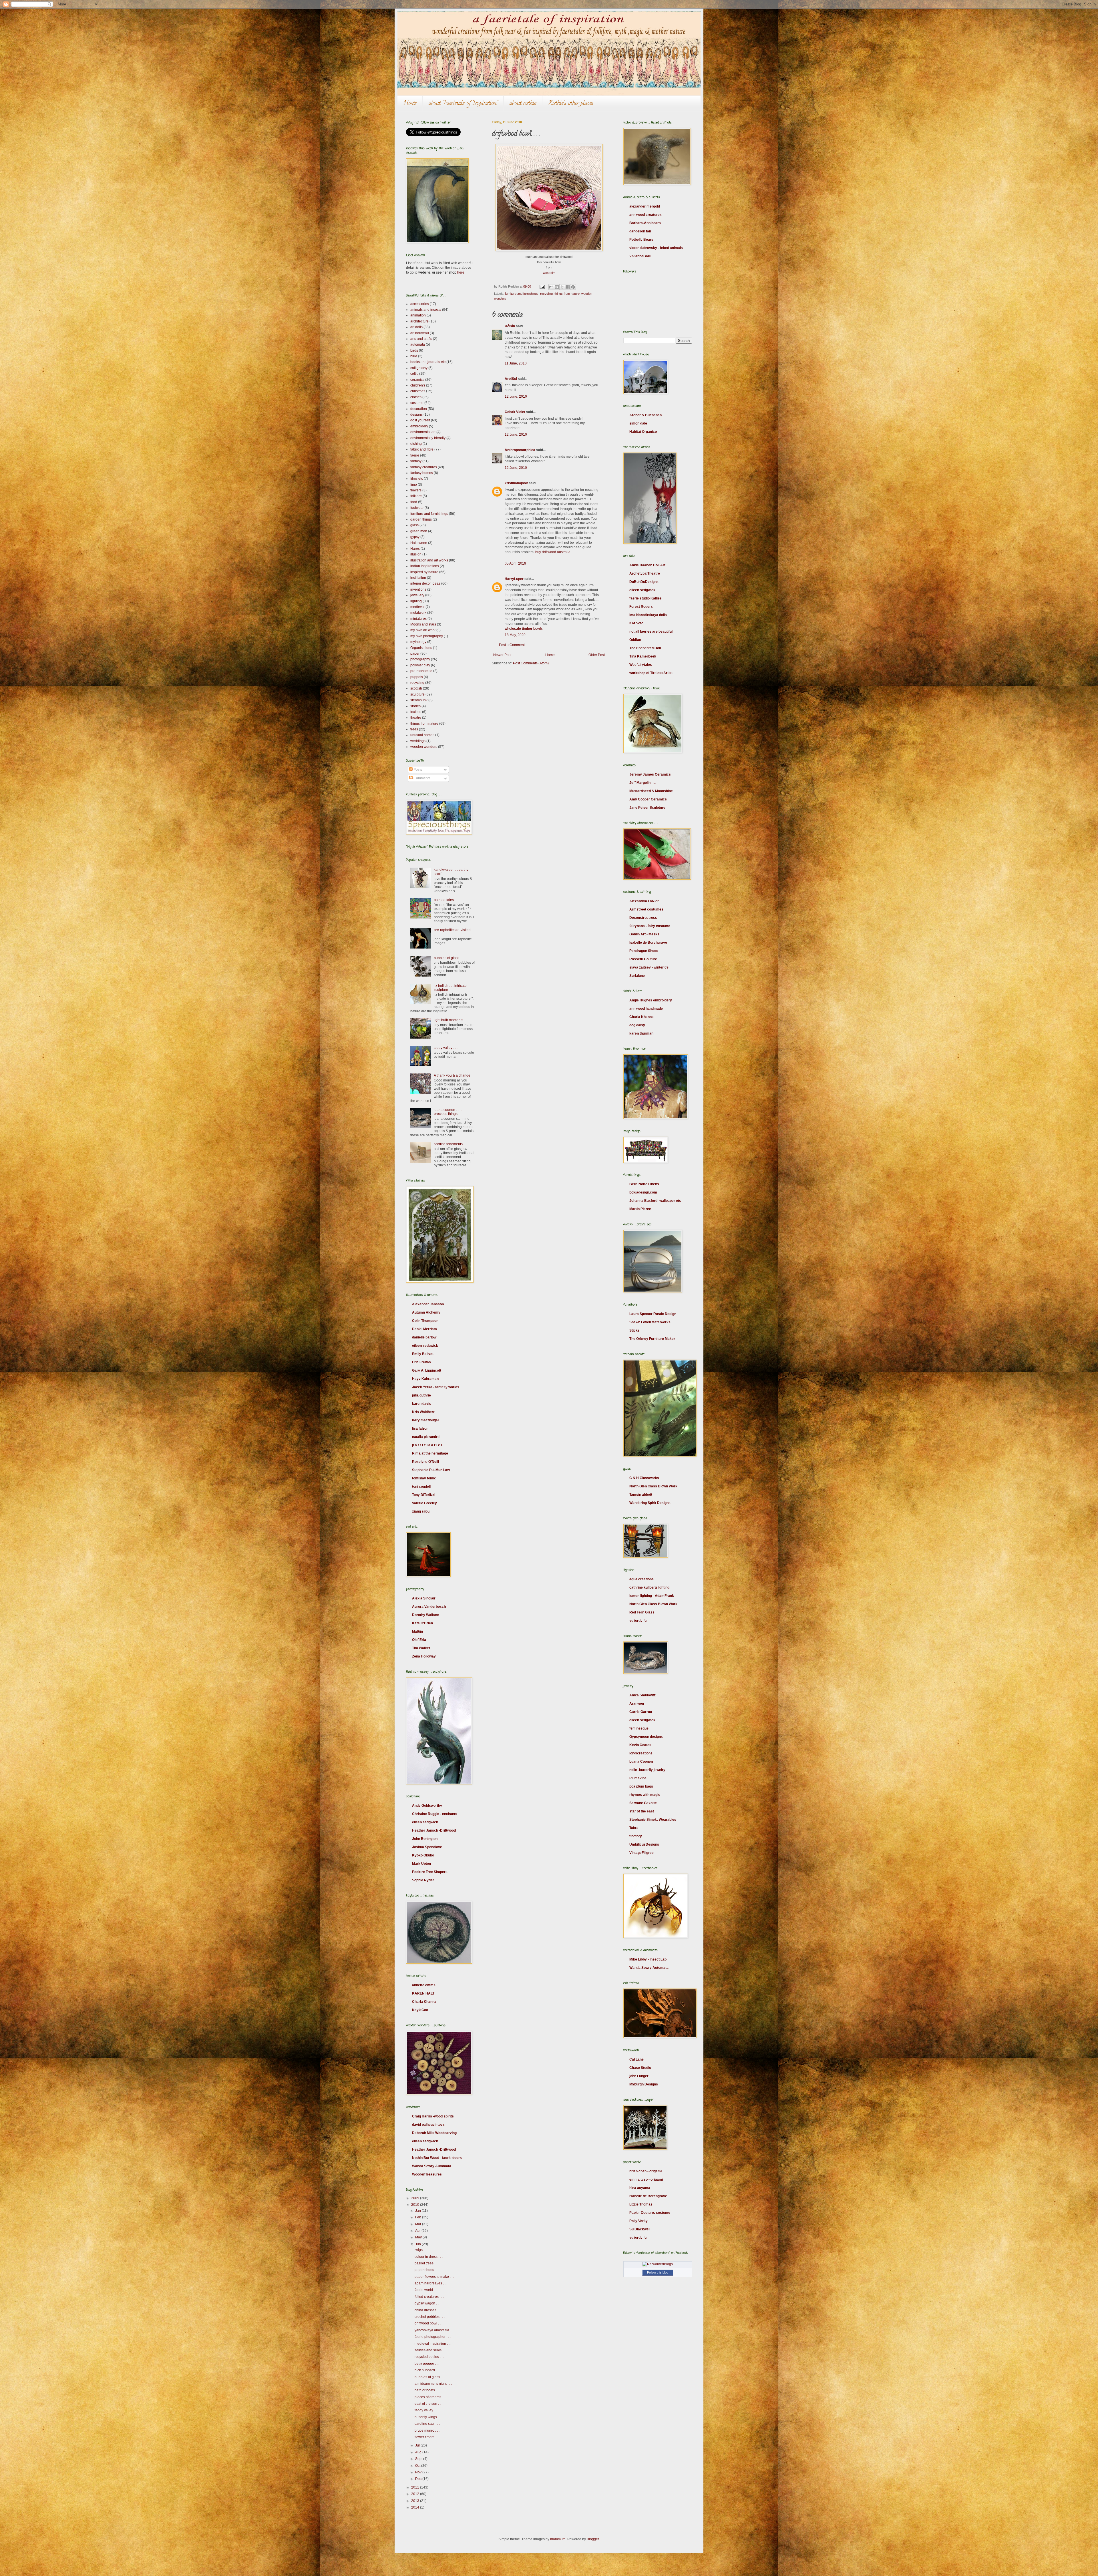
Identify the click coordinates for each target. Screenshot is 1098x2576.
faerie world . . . (426, 2290)
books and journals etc (428, 362)
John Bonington (425, 1839)
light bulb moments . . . (451, 1020)
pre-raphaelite (421, 671)
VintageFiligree (642, 1853)
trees (414, 729)
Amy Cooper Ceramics (648, 799)
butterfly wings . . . (428, 2417)
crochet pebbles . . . (430, 2317)
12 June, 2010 (516, 397)
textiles (416, 712)
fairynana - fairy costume (650, 926)
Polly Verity (638, 2221)
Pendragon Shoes (644, 951)
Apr (418, 2231)
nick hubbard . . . (427, 2370)
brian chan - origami (646, 2171)
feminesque (639, 1728)
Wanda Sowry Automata (432, 2166)
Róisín (510, 326)
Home (410, 104)
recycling (546, 294)
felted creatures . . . (429, 2297)
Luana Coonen (641, 1762)
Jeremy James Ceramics (650, 774)
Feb (419, 2217)
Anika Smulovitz (643, 1695)
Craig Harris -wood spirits (433, 2116)
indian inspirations (425, 566)
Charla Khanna (424, 2002)
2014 (416, 2507)
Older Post (597, 655)
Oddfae (635, 640)
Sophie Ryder (423, 1880)
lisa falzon (420, 1429)
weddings (418, 741)
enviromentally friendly (428, 438)
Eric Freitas (421, 1362)
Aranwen (637, 1704)
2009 (416, 2198)
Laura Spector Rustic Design (653, 1314)
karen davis (422, 1404)
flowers (416, 490)
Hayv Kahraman (425, 1379)
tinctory (636, 1836)
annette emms (424, 1985)
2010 (416, 2205)
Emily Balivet (423, 1354)
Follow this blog (658, 2272)
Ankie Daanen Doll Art (647, 565)
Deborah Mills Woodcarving (434, 2133)
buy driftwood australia (553, 552)
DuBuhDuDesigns (644, 582)
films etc (417, 479)
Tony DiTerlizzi (424, 1495)
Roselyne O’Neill (425, 1462)
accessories (420, 304)
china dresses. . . (428, 2310)
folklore (416, 496)
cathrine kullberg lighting (649, 1587)
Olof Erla (419, 1640)
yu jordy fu (638, 1621)
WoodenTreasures (427, 2174)
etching (416, 444)
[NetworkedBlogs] (658, 2264)
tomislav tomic (424, 1478)
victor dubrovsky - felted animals (656, 248)
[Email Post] (542, 286)
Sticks (634, 1330)
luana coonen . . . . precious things (448, 1112)
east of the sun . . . (428, 2404)
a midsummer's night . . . (433, 2384)
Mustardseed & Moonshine (651, 791)
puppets (417, 677)
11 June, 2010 (516, 363)
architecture (419, 321)
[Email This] (551, 287)
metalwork (418, 613)
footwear (417, 508)
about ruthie (523, 104)
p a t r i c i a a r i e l (427, 1445)
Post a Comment (512, 645)
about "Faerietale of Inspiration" (463, 104)
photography (420, 659)
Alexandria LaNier (644, 901)
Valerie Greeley (424, 1503)
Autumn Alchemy (426, 1312)
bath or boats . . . (427, 2390)
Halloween (419, 543)
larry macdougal (425, 1420)
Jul (418, 2445)
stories (415, 706)
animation (418, 315)
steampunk (419, 700)
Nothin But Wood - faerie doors (437, 2158)
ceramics (417, 380)
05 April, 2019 (515, 563)
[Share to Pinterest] (573, 287)
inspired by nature (424, 572)
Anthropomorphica (520, 450)
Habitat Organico (643, 432)
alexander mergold (645, 206)
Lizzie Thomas (641, 2204)
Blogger (593, 2539)
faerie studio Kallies (646, 598)
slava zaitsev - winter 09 (649, 967)
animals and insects (426, 310)
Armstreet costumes (646, 909)
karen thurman (641, 1033)
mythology (418, 642)
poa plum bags (641, 1786)
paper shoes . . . (427, 2270)
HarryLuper (514, 579)
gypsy (415, 537)
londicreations (641, 1753)
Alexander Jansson (428, 1304)
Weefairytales (641, 665)
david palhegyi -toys (428, 2125)
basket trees (424, 2263)
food (414, 502)
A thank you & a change (452, 1075)
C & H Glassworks (644, 1478)
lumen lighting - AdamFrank (652, 1596)
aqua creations (642, 1579)
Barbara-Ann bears (645, 223)
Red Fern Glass (642, 1612)
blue (414, 356)
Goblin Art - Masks (644, 934)
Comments (421, 778)
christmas (418, 391)
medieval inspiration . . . (433, 2344)
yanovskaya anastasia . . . (434, 2330)
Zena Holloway (424, 1656)
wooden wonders (424, 747)
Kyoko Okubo (423, 1855)
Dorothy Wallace (425, 1615)
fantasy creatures (424, 467)
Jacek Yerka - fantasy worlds (436, 1387)
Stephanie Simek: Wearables (653, 1820)
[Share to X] (562, 287)
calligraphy (419, 368)
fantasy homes (422, 473)
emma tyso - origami (646, 2179)
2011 (416, 2487)
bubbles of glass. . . (449, 958)
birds (414, 350)
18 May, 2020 (515, 635)
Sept (419, 2459)
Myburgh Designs (644, 2084)
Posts (417, 770)
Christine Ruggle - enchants (435, 1814)
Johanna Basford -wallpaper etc (655, 1201)
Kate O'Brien (422, 1623)
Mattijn (417, 1631)
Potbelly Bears (641, 240)
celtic (414, 374)
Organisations (421, 648)
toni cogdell (421, 1487)
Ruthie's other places (571, 104)
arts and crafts (421, 339)
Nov (419, 2472)
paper (415, 654)
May (419, 2237)
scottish (416, 688)
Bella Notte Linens (644, 1184)
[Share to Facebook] (568, 287)
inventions (418, 589)
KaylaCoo (420, 2010)
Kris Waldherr (423, 1412)
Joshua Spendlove (427, 1847)
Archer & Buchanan (646, 415)
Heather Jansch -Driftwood (434, 1830)
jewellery (417, 595)
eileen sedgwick (425, 1346)
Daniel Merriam (424, 1329)
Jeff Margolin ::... (643, 783)
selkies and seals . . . (431, 2350)
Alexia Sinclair (424, 1598)
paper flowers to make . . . (434, 2277)
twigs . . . (421, 2250)
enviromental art (423, 432)
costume (417, 403)
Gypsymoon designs (646, 1737)
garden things (421, 519)
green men (419, 531)
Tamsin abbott (641, 1495)
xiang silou (421, 1511)
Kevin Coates (640, 1745)
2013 (416, 2501)
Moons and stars (423, 624)
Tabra (634, 1828)
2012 (416, 2494)
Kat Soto (636, 623)
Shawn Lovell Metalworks (650, 1322)
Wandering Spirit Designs (650, 1503)
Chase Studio (640, 2068)
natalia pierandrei (426, 1437)
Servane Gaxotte (643, 1803)
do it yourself (420, 420)
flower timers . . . (427, 2437)
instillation (418, 578)
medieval (417, 607)
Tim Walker (421, 1648)
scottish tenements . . (450, 1144)
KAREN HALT (423, 1993)
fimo (414, 485)
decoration (419, 409)
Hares (415, 549)
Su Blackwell (640, 2229)
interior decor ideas (425, 583)
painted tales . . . (446, 900)
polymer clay (420, 665)
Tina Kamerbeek (643, 656)
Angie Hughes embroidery (651, 1000)
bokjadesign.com (643, 1192)
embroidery (419, 426)
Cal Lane (636, 2059)
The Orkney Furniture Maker (652, 1339)
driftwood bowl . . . (428, 2323)
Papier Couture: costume (650, 2213)
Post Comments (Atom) (531, 663)
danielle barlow (424, 1337)
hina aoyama (640, 2188)
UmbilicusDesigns (644, 1844)
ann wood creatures (646, 215)
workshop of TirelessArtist (651, 673)
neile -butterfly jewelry (647, 1770)
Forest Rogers (641, 607)
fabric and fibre (422, 449)
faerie (415, 455)
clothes (416, 397)
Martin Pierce (640, 1209)
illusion (416, 554)
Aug (419, 2452)
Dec (419, 2479)
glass (414, 525)
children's (418, 385)
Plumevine (638, 1778)
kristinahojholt (516, 483)
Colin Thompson (425, 1321)
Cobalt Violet (515, 412)
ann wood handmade (646, 1009)
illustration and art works (429, 560)
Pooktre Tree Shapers (430, 1872)
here (461, 272)
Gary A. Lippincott (427, 1370)
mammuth (558, 2539)
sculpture (417, 694)
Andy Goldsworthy (427, 1806)
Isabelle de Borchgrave (648, 943)
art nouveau (420, 333)
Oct (418, 2466)
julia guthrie (421, 1395)
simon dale (638, 423)
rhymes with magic (645, 1795)
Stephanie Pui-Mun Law (431, 1470)
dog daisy (637, 1025)
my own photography (427, 636)
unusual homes (422, 735)
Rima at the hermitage (430, 1453)
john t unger (639, 2076)
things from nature (567, 294)
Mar (419, 2224)
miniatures (418, 619)
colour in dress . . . (429, 2257)
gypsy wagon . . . (427, 2303)
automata (418, 344)
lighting (416, 601)
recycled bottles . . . (429, 2357)
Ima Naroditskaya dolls (648, 615)
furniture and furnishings (522, 294)
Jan (418, 2211)
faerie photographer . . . (433, 2337)
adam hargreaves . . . (431, 2283)
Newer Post (502, 655)
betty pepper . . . (427, 2364)
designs (416, 415)
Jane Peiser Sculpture (647, 808)
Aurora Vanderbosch (429, 1607)
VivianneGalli (640, 256)
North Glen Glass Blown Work (653, 1486)
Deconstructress (643, 918)
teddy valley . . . (446, 1048)
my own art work (423, 630)
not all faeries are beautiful (651, 631)
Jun (418, 2244)
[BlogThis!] (557, 287)
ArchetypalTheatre (645, 573)
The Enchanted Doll (645, 648)
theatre (416, 718)
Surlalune (637, 976)
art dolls (416, 327)
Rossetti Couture (643, 959)
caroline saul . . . (427, 2424)
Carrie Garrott (641, 1712)
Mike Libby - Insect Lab (648, 1959)
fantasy (416, 461)
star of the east (642, 1811)
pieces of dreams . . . (430, 2397)
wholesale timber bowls (524, 629)
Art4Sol (511, 379)
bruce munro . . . (427, 2430)
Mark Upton (421, 1864)
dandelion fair (640, 231)
